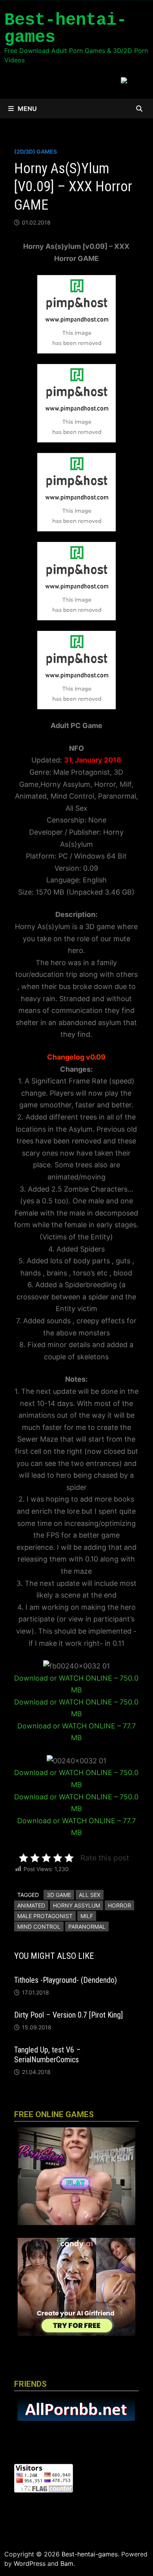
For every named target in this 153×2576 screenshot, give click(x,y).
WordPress (30, 2563)
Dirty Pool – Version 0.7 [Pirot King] (68, 2015)
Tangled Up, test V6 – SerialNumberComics (47, 2055)
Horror (119, 1905)
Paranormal (87, 1927)
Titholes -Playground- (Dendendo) (66, 1980)
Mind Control (39, 1927)
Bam (67, 2563)
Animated (31, 1905)
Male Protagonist (45, 1916)
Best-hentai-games (66, 29)
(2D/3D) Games (36, 151)
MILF (87, 1916)
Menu (27, 109)
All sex (90, 1895)
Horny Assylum (76, 1905)
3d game (59, 1895)
